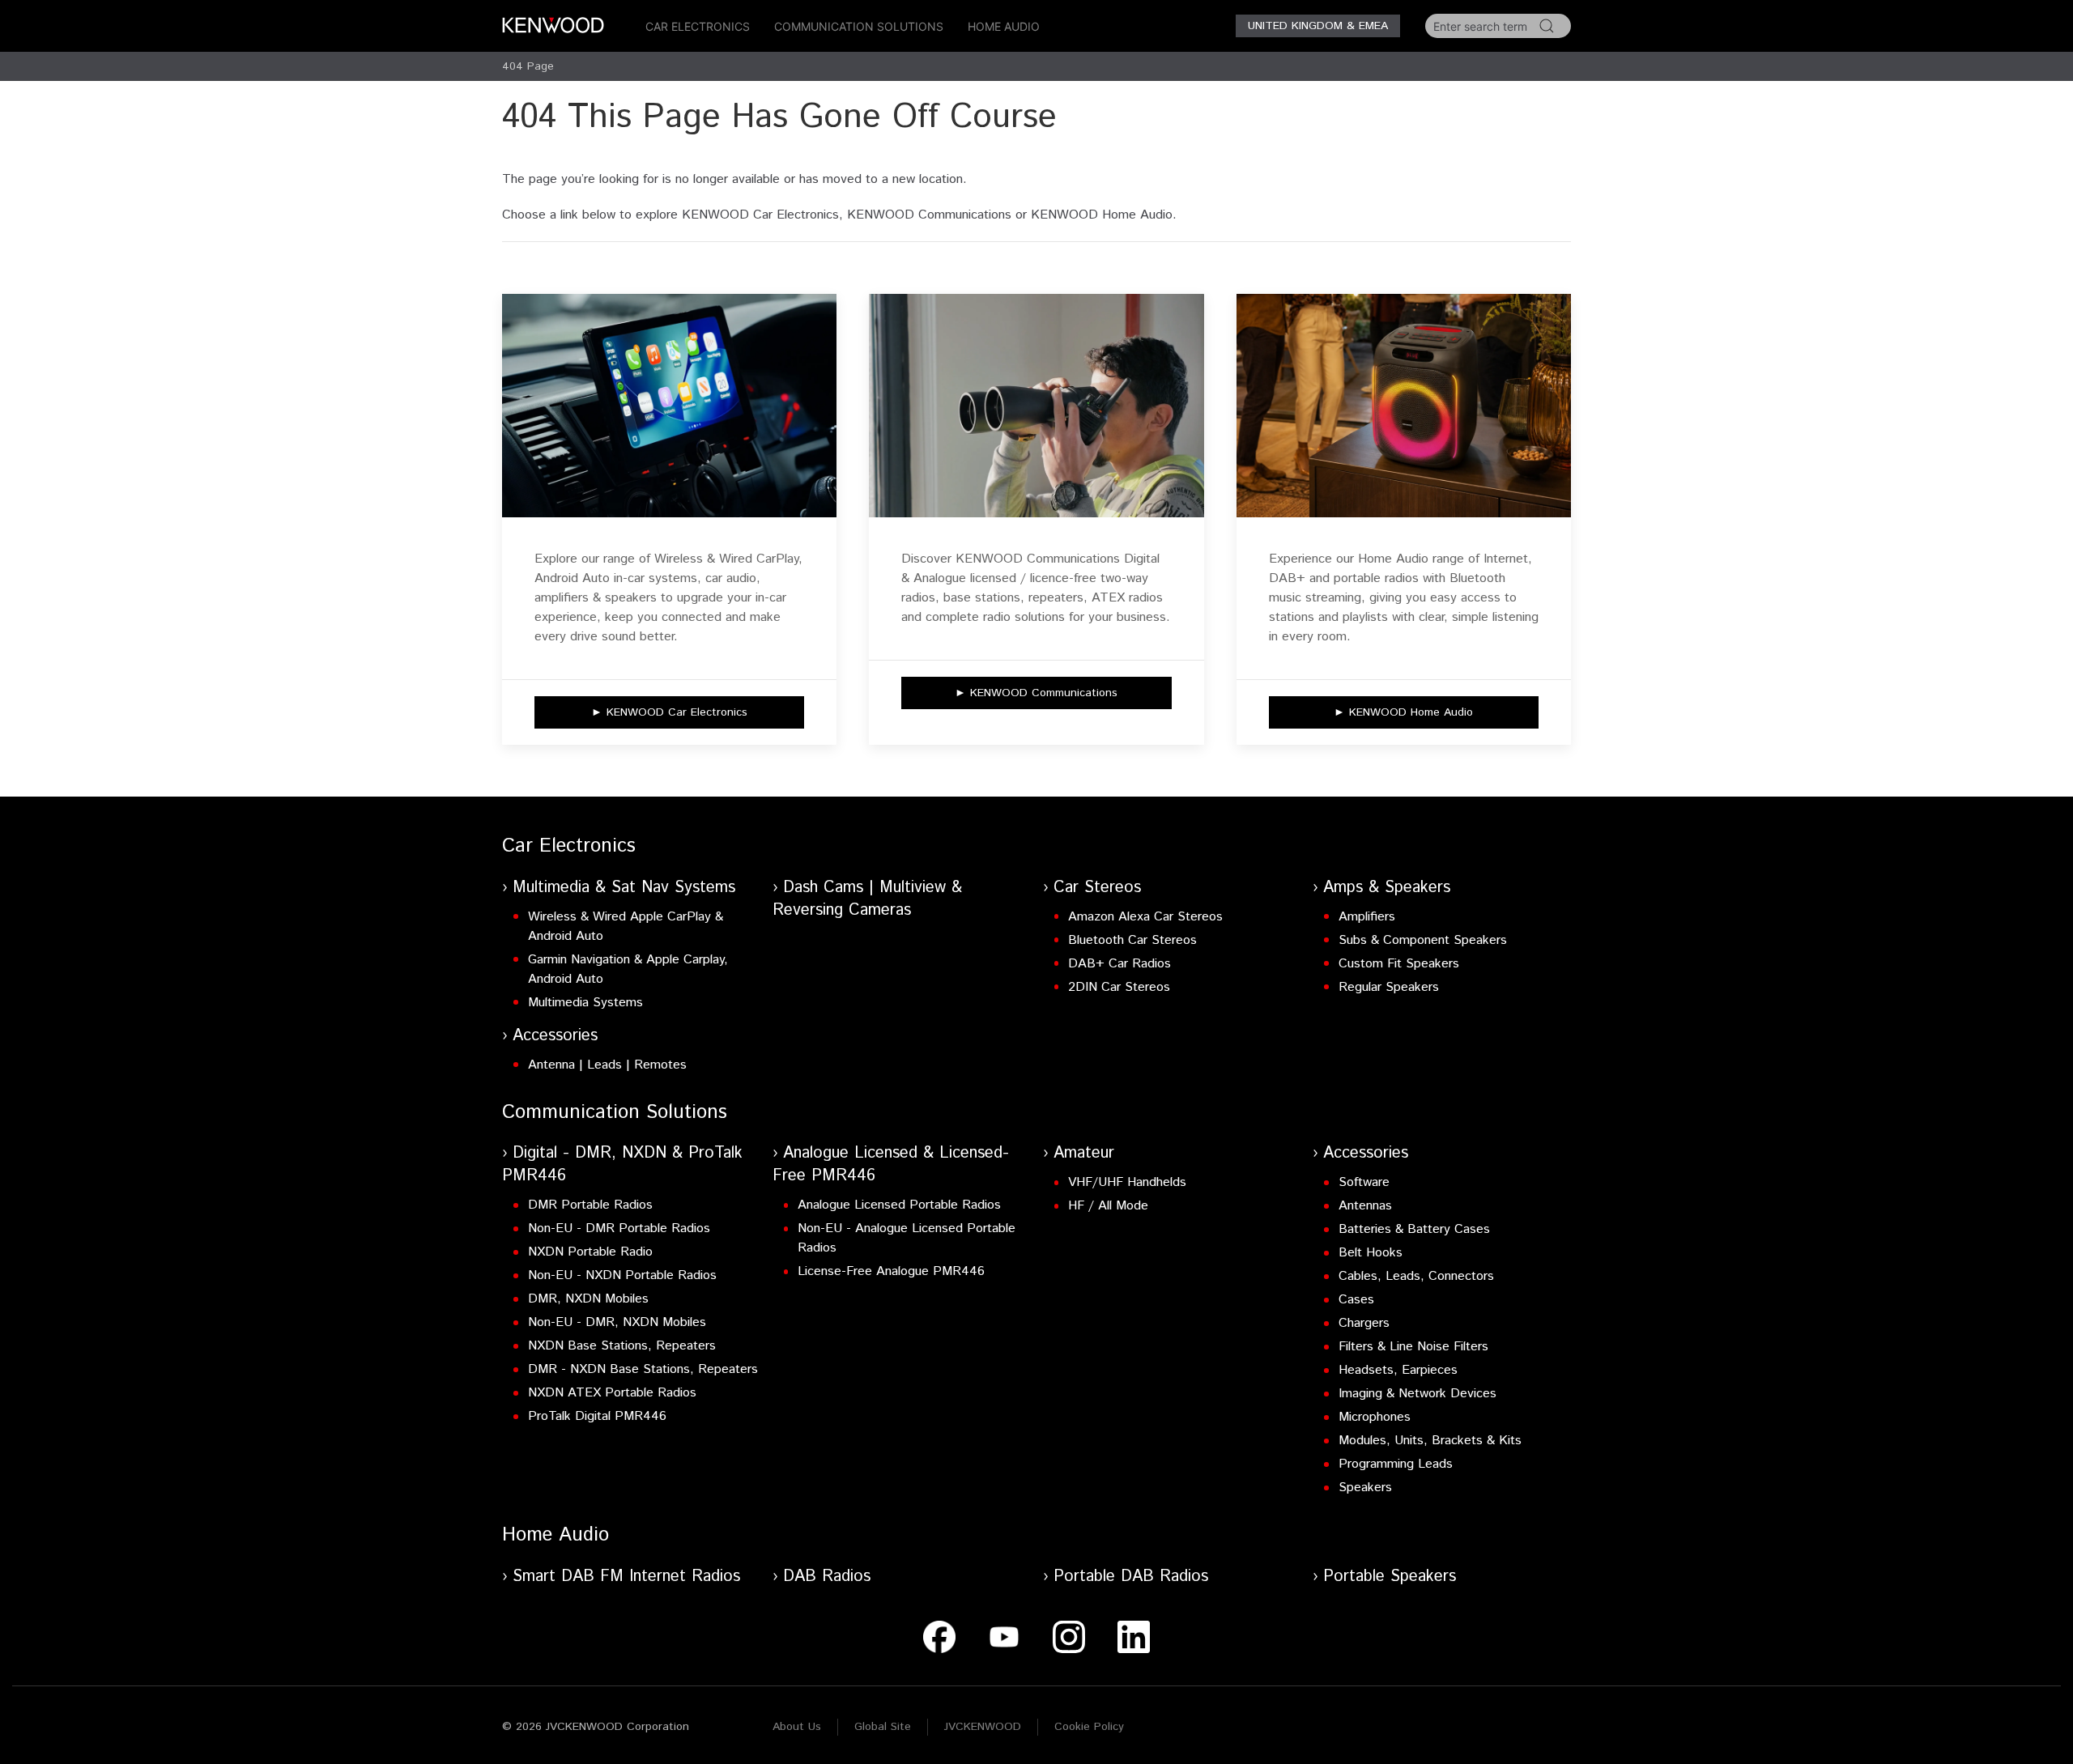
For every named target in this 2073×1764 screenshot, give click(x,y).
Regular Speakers (1389, 987)
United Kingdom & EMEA (1318, 26)
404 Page (528, 66)
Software (1364, 1182)
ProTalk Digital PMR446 (597, 1416)
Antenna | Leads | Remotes (607, 1065)
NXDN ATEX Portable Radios (612, 1393)
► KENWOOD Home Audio (1403, 712)
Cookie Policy (1089, 1727)
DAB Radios (827, 1577)
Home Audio (1004, 26)
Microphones (1375, 1417)
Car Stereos (1097, 888)
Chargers (1364, 1323)
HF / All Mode (1108, 1206)
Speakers (1365, 1488)
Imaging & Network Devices (1417, 1394)
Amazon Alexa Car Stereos (1145, 917)
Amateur (1084, 1153)
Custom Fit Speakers (1399, 964)
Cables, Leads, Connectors (1416, 1276)
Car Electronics (698, 26)
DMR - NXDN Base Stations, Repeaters (643, 1369)
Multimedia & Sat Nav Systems (624, 888)
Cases (1356, 1300)
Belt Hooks (1371, 1253)
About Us (797, 1727)
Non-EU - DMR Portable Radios (619, 1228)
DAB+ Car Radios (1120, 964)
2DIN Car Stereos (1119, 987)
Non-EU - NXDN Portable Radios (622, 1275)
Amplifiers (1367, 917)
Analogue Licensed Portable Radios (899, 1205)
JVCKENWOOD (983, 1727)
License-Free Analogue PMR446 (891, 1271)
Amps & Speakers (1387, 888)
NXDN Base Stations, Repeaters (622, 1346)
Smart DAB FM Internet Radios (626, 1577)
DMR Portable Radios (590, 1205)
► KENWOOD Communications (1036, 693)
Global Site (883, 1727)
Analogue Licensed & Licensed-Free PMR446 (891, 1165)
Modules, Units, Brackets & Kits (1430, 1441)
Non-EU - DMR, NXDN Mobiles (617, 1322)
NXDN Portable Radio (590, 1252)
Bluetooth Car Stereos (1132, 940)
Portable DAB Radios (1131, 1577)
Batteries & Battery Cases (1414, 1229)
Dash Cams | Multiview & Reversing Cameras (867, 899)
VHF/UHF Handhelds (1127, 1182)
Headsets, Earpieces (1398, 1370)
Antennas (1365, 1206)
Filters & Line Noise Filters (1413, 1347)
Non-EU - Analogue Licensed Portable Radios (907, 1238)
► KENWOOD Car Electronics (669, 712)
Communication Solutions (859, 26)
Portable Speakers (1390, 1577)
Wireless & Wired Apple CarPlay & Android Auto (626, 927)
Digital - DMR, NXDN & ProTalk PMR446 (622, 1165)
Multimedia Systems (585, 1003)
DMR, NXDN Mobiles (588, 1299)
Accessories (555, 1036)
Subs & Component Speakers (1423, 940)
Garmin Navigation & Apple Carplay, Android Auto (628, 969)
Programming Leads (1396, 1464)
